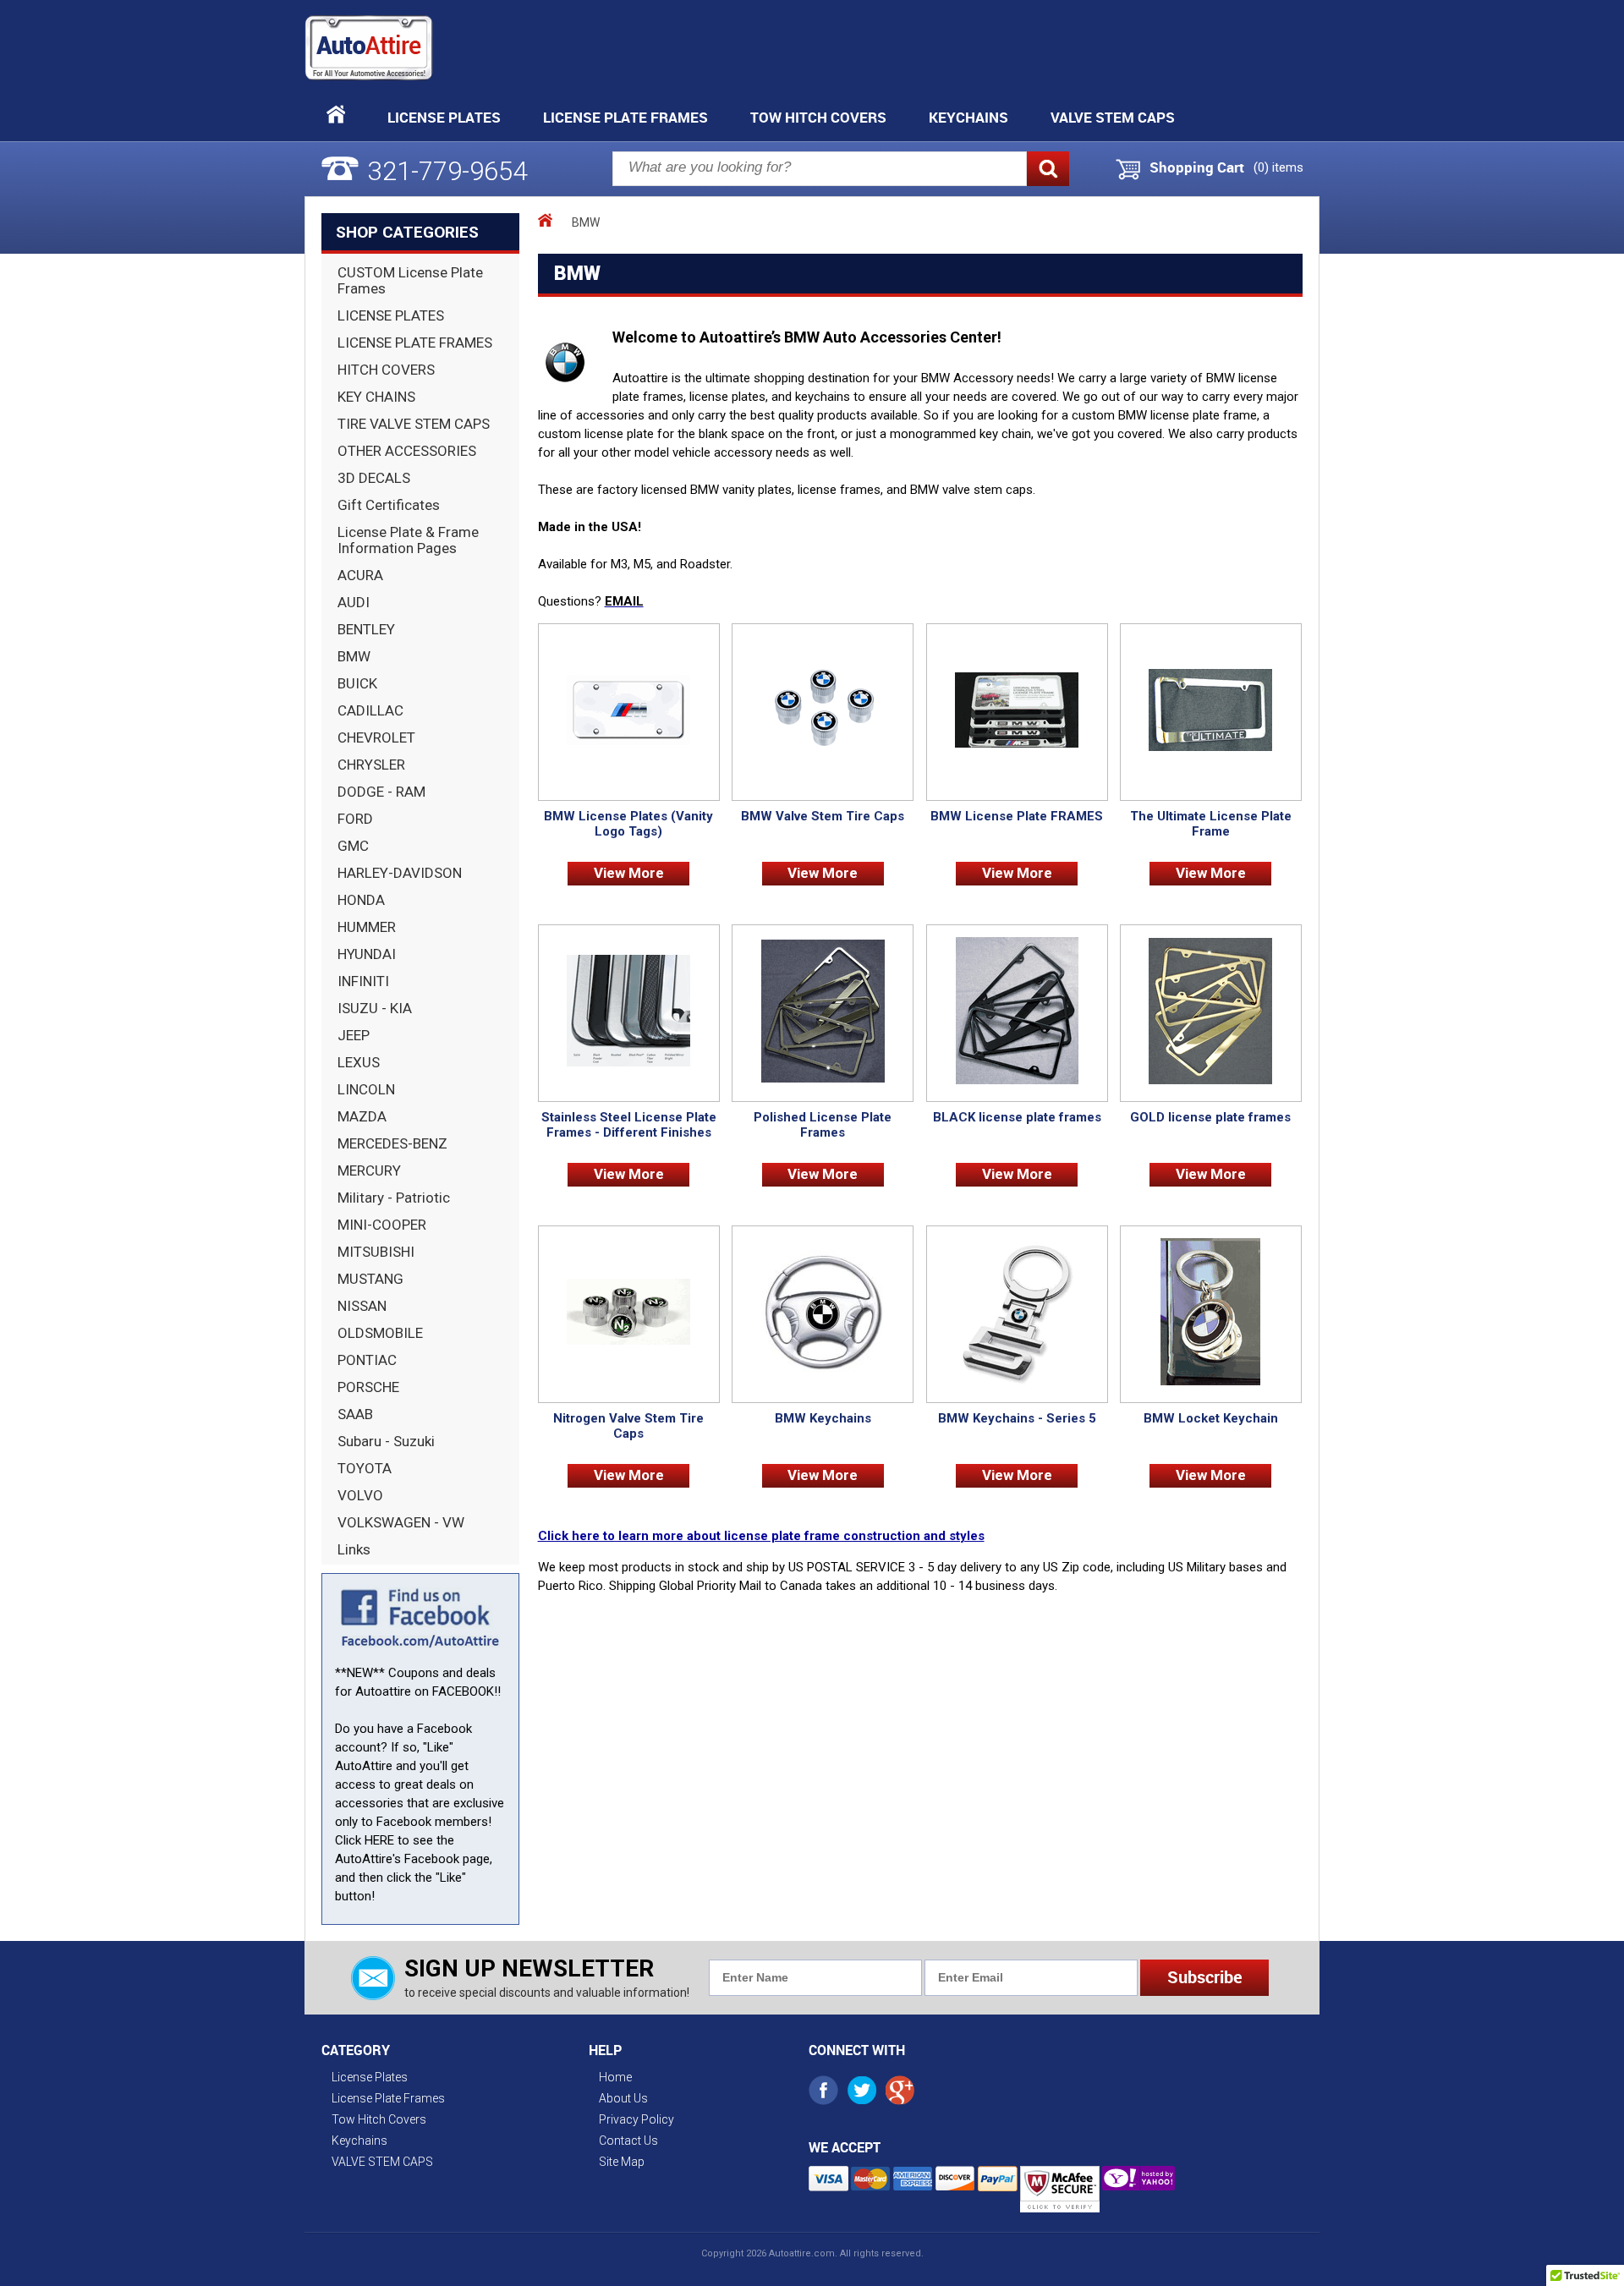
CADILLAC (370, 710)
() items (1278, 167)
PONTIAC (367, 1360)
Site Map (622, 2162)
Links (354, 1549)
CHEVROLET (376, 737)
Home (615, 2077)
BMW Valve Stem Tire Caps (823, 816)
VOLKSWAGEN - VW (401, 1522)
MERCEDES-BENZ (392, 1143)
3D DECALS (374, 478)
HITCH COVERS (386, 370)
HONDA (361, 900)
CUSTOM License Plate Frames (410, 280)
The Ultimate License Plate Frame (1211, 824)
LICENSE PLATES (391, 315)
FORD (355, 819)
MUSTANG (370, 1279)
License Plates (444, 117)
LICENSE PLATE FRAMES (415, 343)
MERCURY (369, 1170)
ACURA (360, 575)
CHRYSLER (371, 765)
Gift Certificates (389, 505)
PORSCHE (368, 1387)
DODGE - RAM (381, 792)
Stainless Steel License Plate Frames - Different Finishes (629, 1125)
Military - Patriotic (394, 1198)
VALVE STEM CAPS (1113, 117)
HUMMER (367, 927)
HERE (379, 1840)
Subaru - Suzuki (386, 1441)
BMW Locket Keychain (1211, 1418)
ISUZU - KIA (375, 1008)
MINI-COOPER (382, 1225)
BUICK (357, 683)
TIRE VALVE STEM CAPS (414, 424)
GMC (353, 846)
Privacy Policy (636, 2119)
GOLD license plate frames (1210, 1117)
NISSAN (362, 1306)
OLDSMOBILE (380, 1333)
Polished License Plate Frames (823, 1125)
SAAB (355, 1414)
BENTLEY (366, 629)
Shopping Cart (1197, 167)
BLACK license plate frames (1017, 1117)
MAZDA (362, 1116)
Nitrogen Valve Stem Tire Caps (628, 1426)
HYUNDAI (367, 954)
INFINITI (363, 981)
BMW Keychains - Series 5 (1017, 1418)
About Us (623, 2098)
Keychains (968, 117)
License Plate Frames (625, 117)
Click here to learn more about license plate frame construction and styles (761, 1536)
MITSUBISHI (376, 1252)
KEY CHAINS (376, 397)
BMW (354, 656)
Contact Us (628, 2141)
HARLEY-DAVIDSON (400, 873)
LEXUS (359, 1062)
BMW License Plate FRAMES (1017, 816)
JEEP (354, 1035)
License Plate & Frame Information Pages (408, 540)
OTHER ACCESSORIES (407, 451)
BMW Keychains (823, 1418)
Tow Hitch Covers (818, 117)
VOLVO (360, 1495)
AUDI (354, 602)
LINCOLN (366, 1089)
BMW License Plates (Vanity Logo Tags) (628, 824)
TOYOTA (365, 1468)
